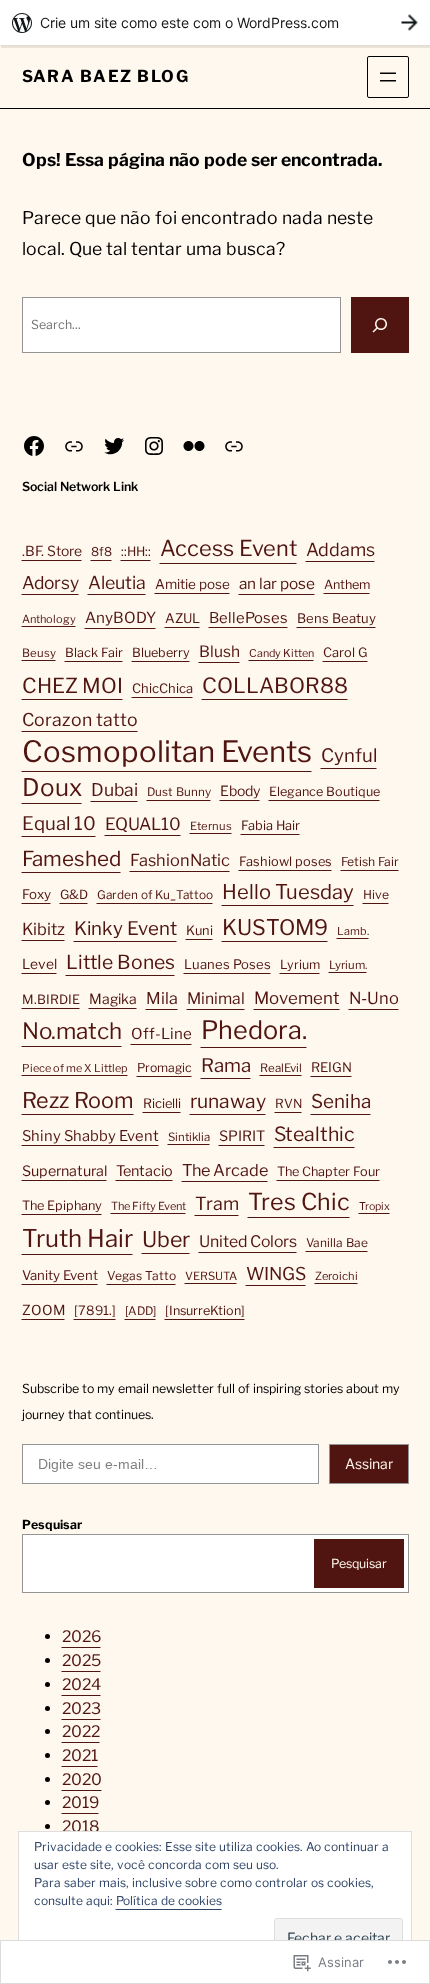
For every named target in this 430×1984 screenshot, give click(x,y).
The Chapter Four (328, 1171)
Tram (217, 1203)
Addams (340, 549)
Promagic (164, 1067)
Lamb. (353, 931)
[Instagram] (154, 446)
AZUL (182, 618)
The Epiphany (62, 1205)
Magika (113, 998)
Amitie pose (192, 584)
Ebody (240, 790)
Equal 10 (59, 823)
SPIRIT (242, 1136)
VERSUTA (211, 1276)
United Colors (248, 1241)
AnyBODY (120, 617)
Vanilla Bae (337, 1242)
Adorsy (50, 582)
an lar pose (277, 583)
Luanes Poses (227, 964)
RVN (288, 1103)
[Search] (380, 325)
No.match (72, 1031)
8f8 (101, 551)
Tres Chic (299, 1202)
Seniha (341, 1101)
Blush (219, 651)
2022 (81, 1731)
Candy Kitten (281, 653)
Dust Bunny (179, 792)
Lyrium (300, 964)
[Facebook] (34, 446)
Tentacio (144, 1171)
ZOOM (43, 1310)
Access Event (228, 548)
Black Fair (94, 652)
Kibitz (43, 929)
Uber (166, 1239)
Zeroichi (336, 1276)
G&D (74, 894)
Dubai (114, 789)
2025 (81, 1660)
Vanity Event (60, 1275)
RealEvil (281, 1068)
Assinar (369, 1463)
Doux (52, 787)
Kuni (199, 930)
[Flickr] (194, 446)
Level (39, 964)
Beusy (39, 653)
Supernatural (64, 1171)
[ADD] (140, 1311)
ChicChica (162, 688)
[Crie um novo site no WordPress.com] (215, 22)
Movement (297, 998)
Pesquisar (52, 1524)
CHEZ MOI (72, 685)
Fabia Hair (270, 825)
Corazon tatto (80, 719)
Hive (376, 894)
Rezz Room (78, 1100)
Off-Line (161, 1033)
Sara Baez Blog (106, 76)
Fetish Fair (370, 861)
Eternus (211, 826)
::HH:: (136, 551)
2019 (80, 1802)
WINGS (276, 1273)
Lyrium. (348, 965)
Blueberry (161, 652)
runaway (228, 1101)
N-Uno (374, 998)
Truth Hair (77, 1238)
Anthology (49, 619)
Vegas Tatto (141, 1275)
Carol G (345, 652)
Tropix (374, 1206)
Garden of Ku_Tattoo (155, 895)
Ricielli (162, 1103)
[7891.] (95, 1310)
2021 (80, 1755)
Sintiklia (189, 1137)
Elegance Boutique (324, 791)
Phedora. (254, 1030)
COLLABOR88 (275, 685)
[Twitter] (114, 446)
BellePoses (248, 618)
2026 (81, 1636)
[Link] (74, 446)
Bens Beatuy (336, 618)
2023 (81, 1708)
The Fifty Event (148, 1206)
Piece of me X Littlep (75, 1068)
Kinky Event (125, 928)
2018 (81, 1826)
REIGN (331, 1067)
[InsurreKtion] (205, 1310)
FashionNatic (180, 860)
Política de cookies (169, 1900)
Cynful (349, 755)
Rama (226, 1065)
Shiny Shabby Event (90, 1136)
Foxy (36, 894)
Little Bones (120, 962)
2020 (82, 1779)
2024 (81, 1684)
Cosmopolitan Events (167, 752)
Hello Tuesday (288, 892)
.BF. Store (52, 551)
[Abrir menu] (388, 77)
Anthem (347, 584)
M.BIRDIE (51, 999)
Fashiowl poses (285, 861)
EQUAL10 (143, 824)
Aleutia (117, 582)
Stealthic (314, 1134)
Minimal (216, 998)
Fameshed (71, 858)
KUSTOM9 (275, 927)
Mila (162, 998)
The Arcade (225, 1170)
